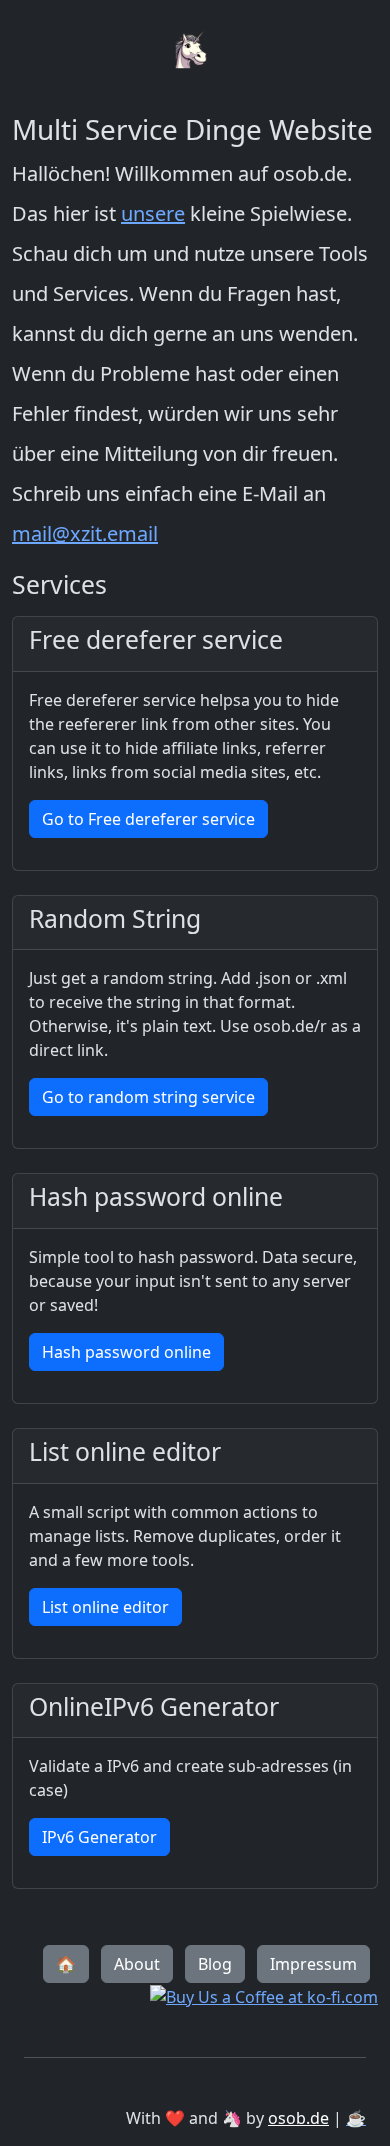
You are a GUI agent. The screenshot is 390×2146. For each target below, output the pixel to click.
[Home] (195, 12)
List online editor (105, 1607)
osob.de (298, 2118)
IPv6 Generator (99, 1837)
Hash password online (126, 1352)
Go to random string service (148, 1097)
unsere (153, 213)
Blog (215, 1964)
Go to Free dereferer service (148, 819)
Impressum (313, 1964)
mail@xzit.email (85, 533)
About (137, 1964)
